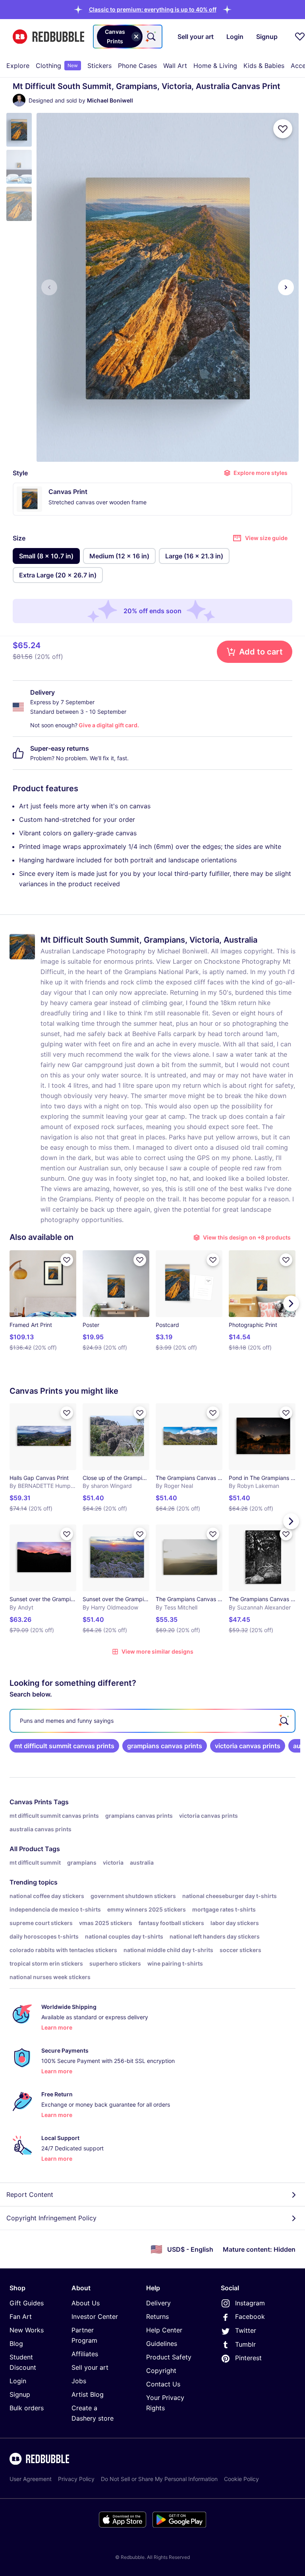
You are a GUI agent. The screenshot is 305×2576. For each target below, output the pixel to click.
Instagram (250, 2303)
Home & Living (215, 66)
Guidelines (162, 2344)
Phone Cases (137, 66)
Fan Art (21, 2316)
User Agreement (31, 2479)
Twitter (246, 2330)
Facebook (250, 2316)
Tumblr (245, 2344)
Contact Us (163, 2384)
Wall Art (175, 66)
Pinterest (248, 2358)
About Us (86, 2303)
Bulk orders (27, 2408)
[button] (153, 9)
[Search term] (151, 37)
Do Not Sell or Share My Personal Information (159, 2479)
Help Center (164, 2330)
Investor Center (95, 2316)
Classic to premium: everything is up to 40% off (153, 9)
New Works (27, 2330)
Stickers (99, 66)
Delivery (158, 2303)
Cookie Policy (241, 2479)
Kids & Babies (264, 66)
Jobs (79, 2381)
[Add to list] (283, 129)
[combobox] (128, 37)
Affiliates (85, 2354)
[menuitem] (18, 66)
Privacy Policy (76, 2479)
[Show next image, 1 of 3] (286, 287)
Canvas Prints (31, 1802)
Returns (157, 2316)
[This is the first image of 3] (49, 287)
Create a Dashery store (93, 2413)
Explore (18, 66)
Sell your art (90, 2367)
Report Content (30, 2194)
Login (18, 2381)
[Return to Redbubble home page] (48, 37)
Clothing (57, 66)
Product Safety (169, 2357)
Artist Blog (88, 2394)
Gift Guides (27, 2303)
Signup (20, 2394)
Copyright (161, 2371)
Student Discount (23, 2362)
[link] (64, 1746)
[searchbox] (152, 1721)
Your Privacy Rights (165, 2403)
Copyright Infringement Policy (51, 2218)
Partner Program (84, 2335)
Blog (16, 2344)
